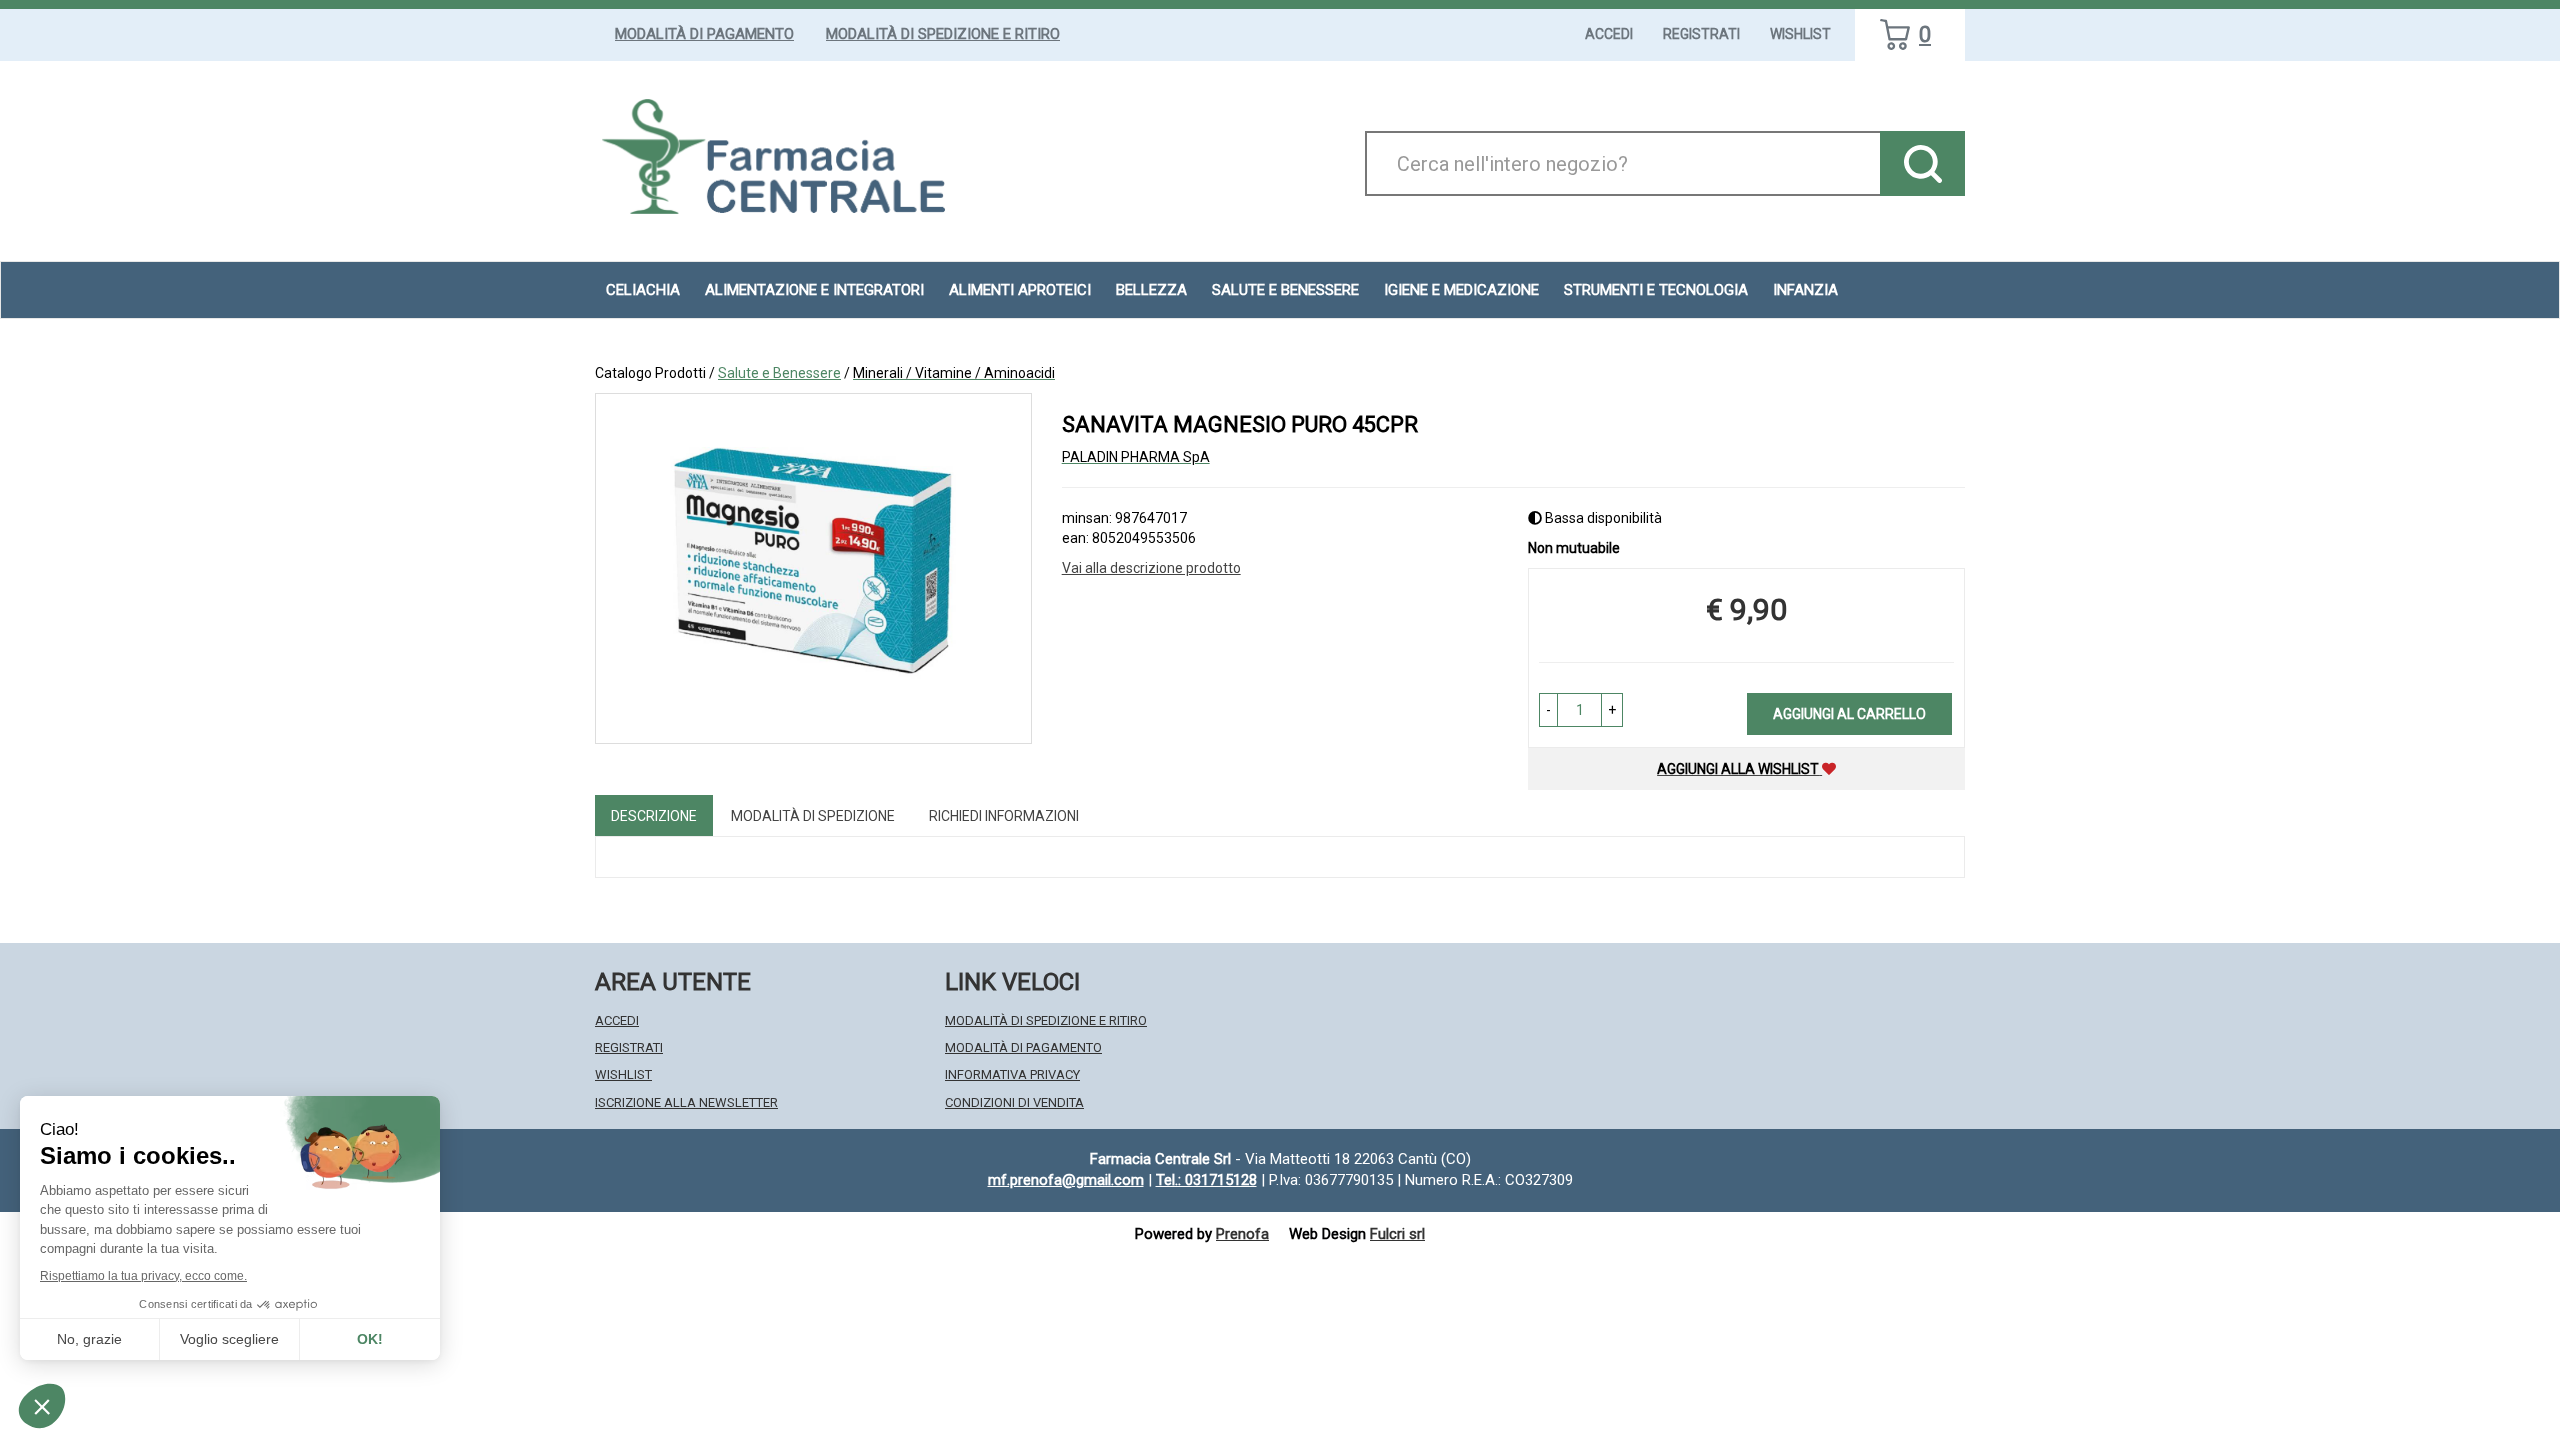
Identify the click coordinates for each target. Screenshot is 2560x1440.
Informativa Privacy (1012, 1074)
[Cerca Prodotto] (1922, 163)
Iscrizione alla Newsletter (686, 1102)
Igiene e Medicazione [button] (1461, 290)
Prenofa (1242, 1234)
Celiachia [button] (643, 290)
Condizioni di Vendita (1014, 1102)
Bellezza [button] (1151, 290)
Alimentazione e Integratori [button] (814, 290)
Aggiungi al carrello (1849, 714)
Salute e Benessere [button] (1285, 290)
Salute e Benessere (779, 373)
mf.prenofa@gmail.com (1066, 1180)
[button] (1548, 710)
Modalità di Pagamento (704, 34)
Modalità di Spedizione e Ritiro (943, 34)
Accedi (1609, 34)
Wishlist (1800, 34)
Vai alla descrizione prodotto (1151, 568)
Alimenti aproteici (1020, 290)
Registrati (1701, 34)
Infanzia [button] (1805, 290)
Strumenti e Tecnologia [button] (1656, 290)
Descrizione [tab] (654, 816)
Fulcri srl (1397, 1234)
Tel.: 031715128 (1206, 1180)
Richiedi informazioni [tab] (1004, 816)
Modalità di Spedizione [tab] (813, 816)
